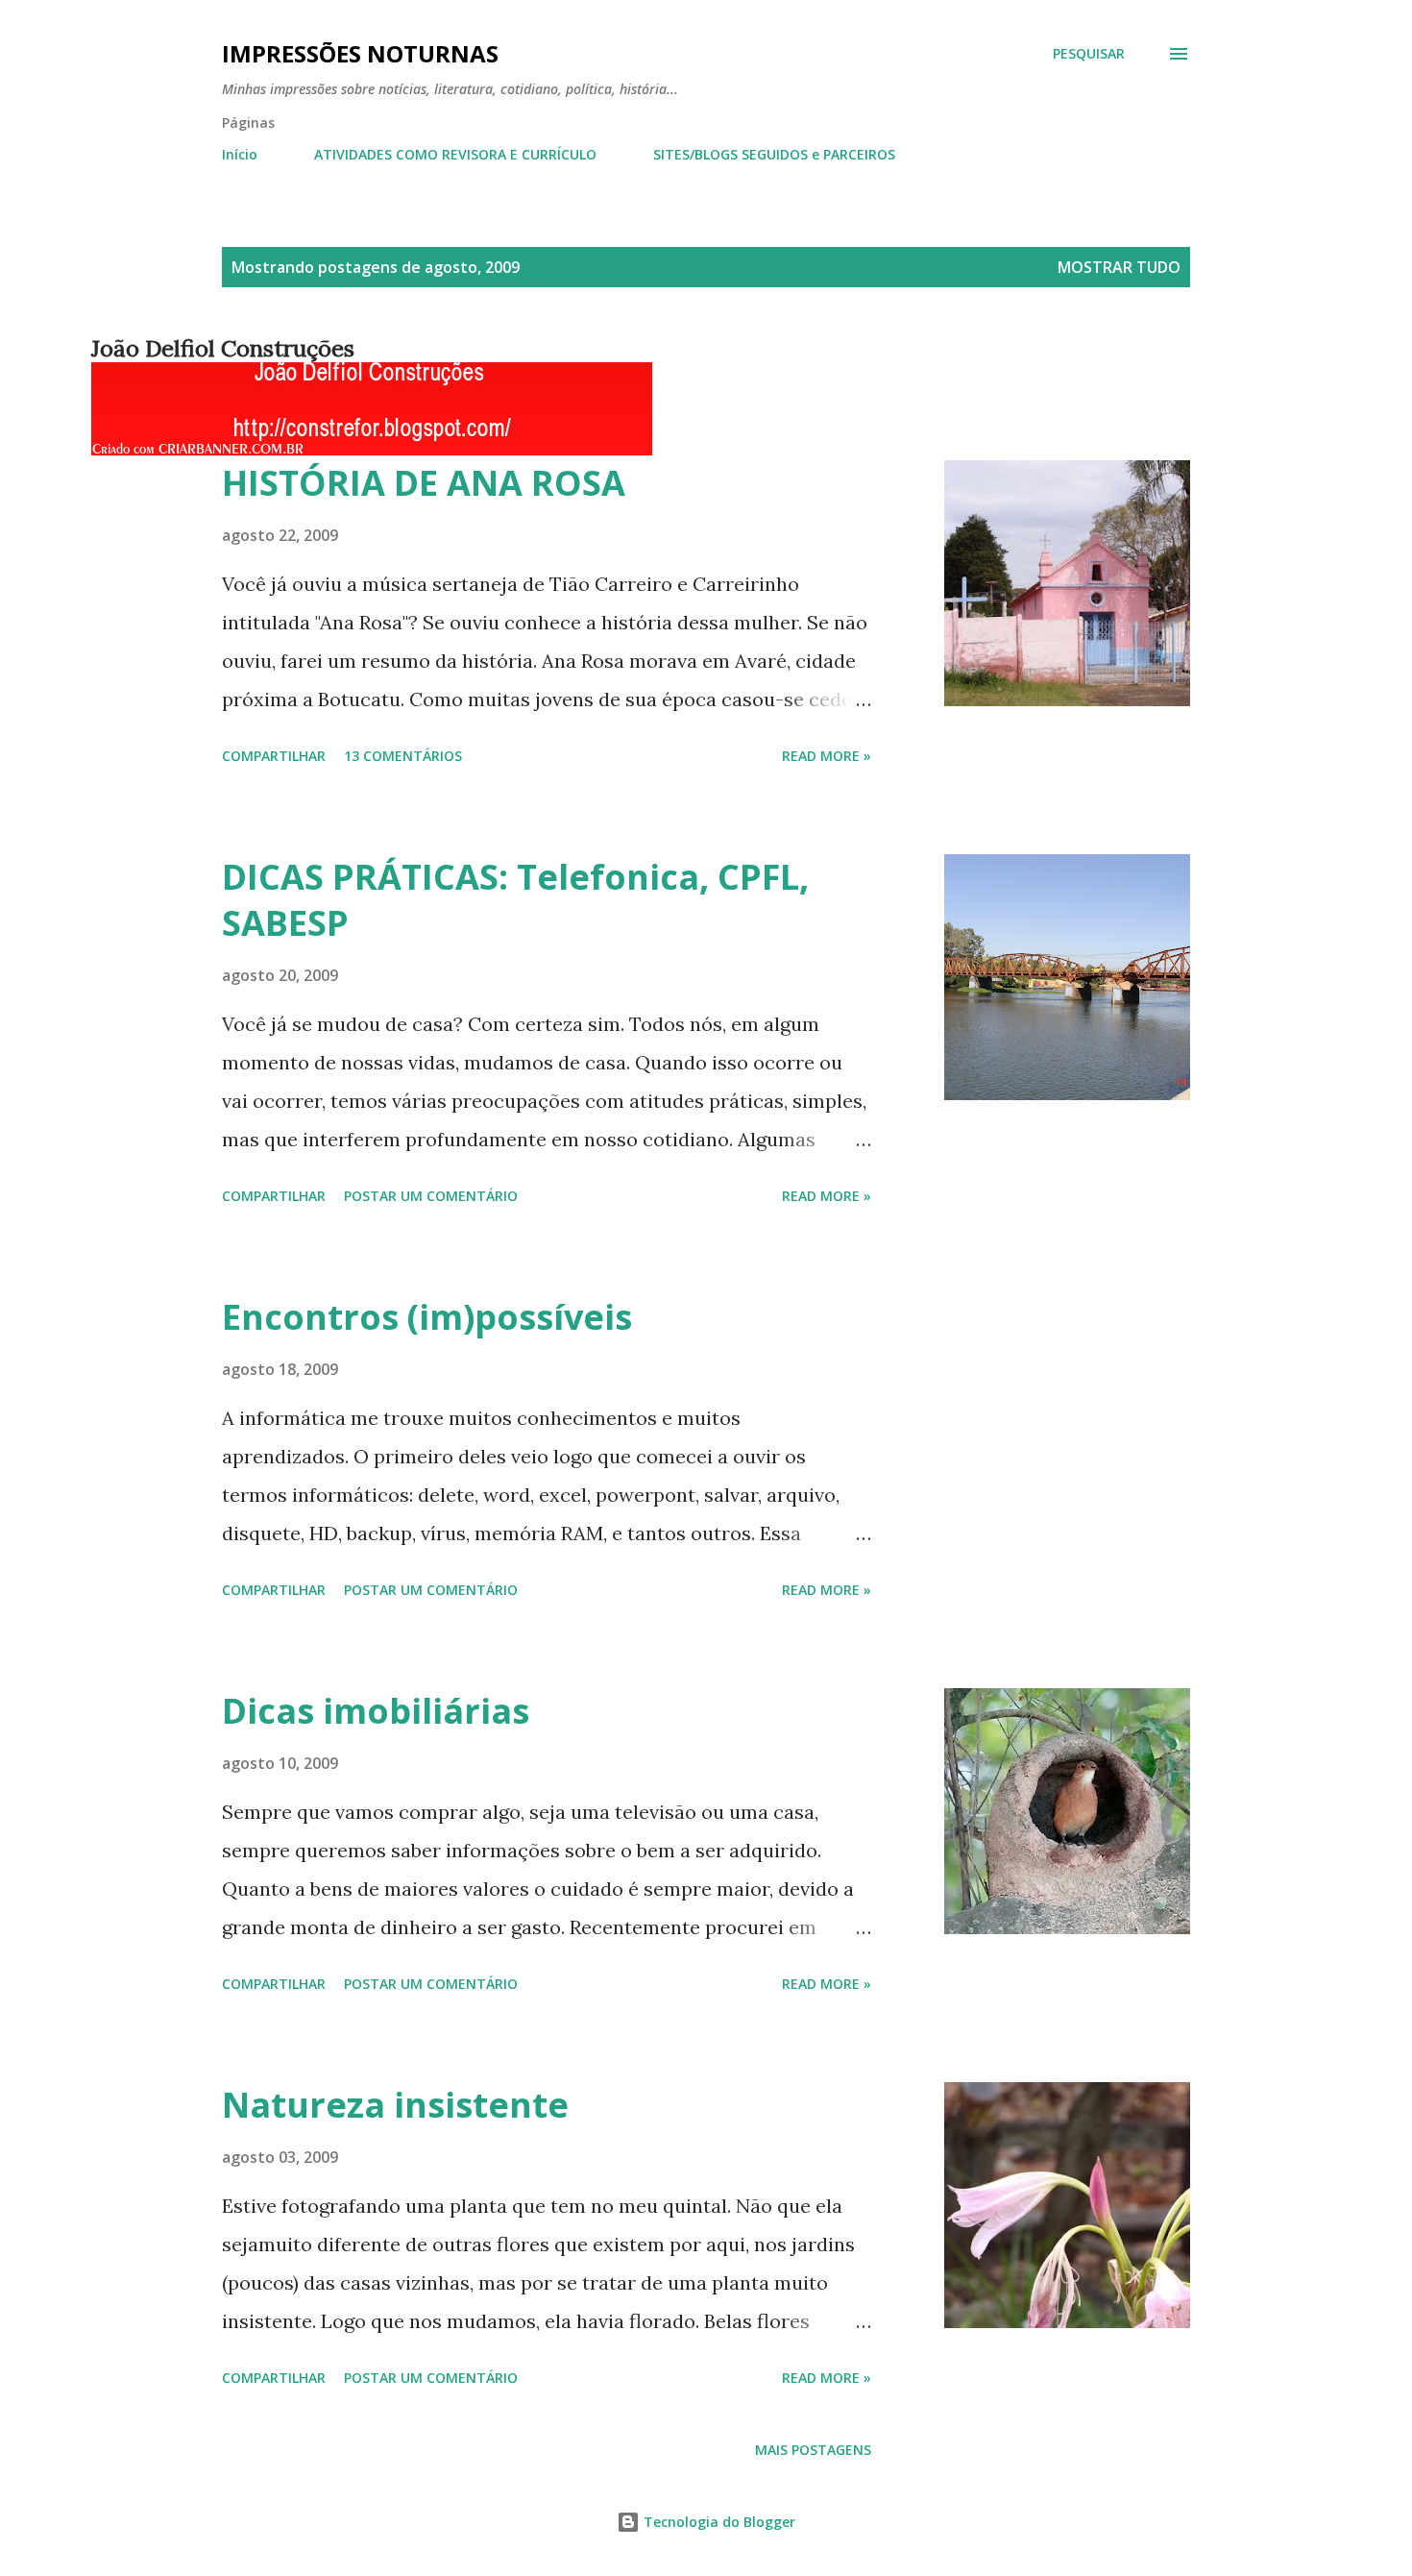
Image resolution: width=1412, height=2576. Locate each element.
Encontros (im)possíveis (427, 1317)
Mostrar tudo (1119, 267)
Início (240, 154)
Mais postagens (813, 2450)
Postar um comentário (431, 1196)
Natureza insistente (395, 2105)
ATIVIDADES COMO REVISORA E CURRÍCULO (455, 154)
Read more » (827, 756)
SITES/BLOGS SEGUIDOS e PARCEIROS (774, 154)
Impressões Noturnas (360, 53)
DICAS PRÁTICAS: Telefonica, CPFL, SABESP (515, 900)
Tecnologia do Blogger (718, 2522)
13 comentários (403, 756)
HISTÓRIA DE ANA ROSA (424, 483)
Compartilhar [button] (274, 756)
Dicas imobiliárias (376, 1711)
